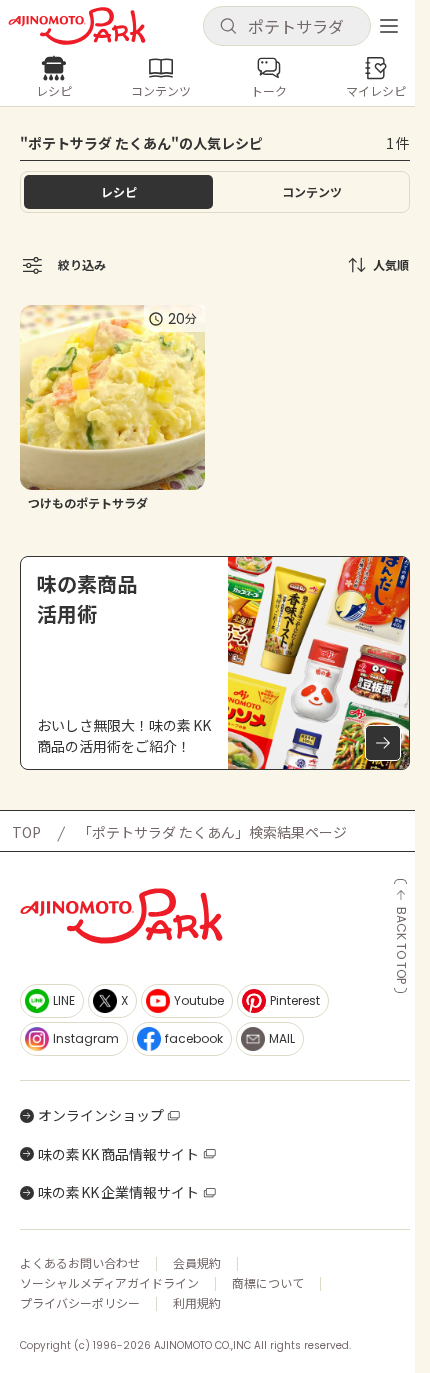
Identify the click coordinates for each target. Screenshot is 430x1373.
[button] (287, 26)
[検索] (228, 27)
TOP (26, 832)
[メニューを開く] (389, 26)
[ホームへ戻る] (77, 26)
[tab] (311, 192)
